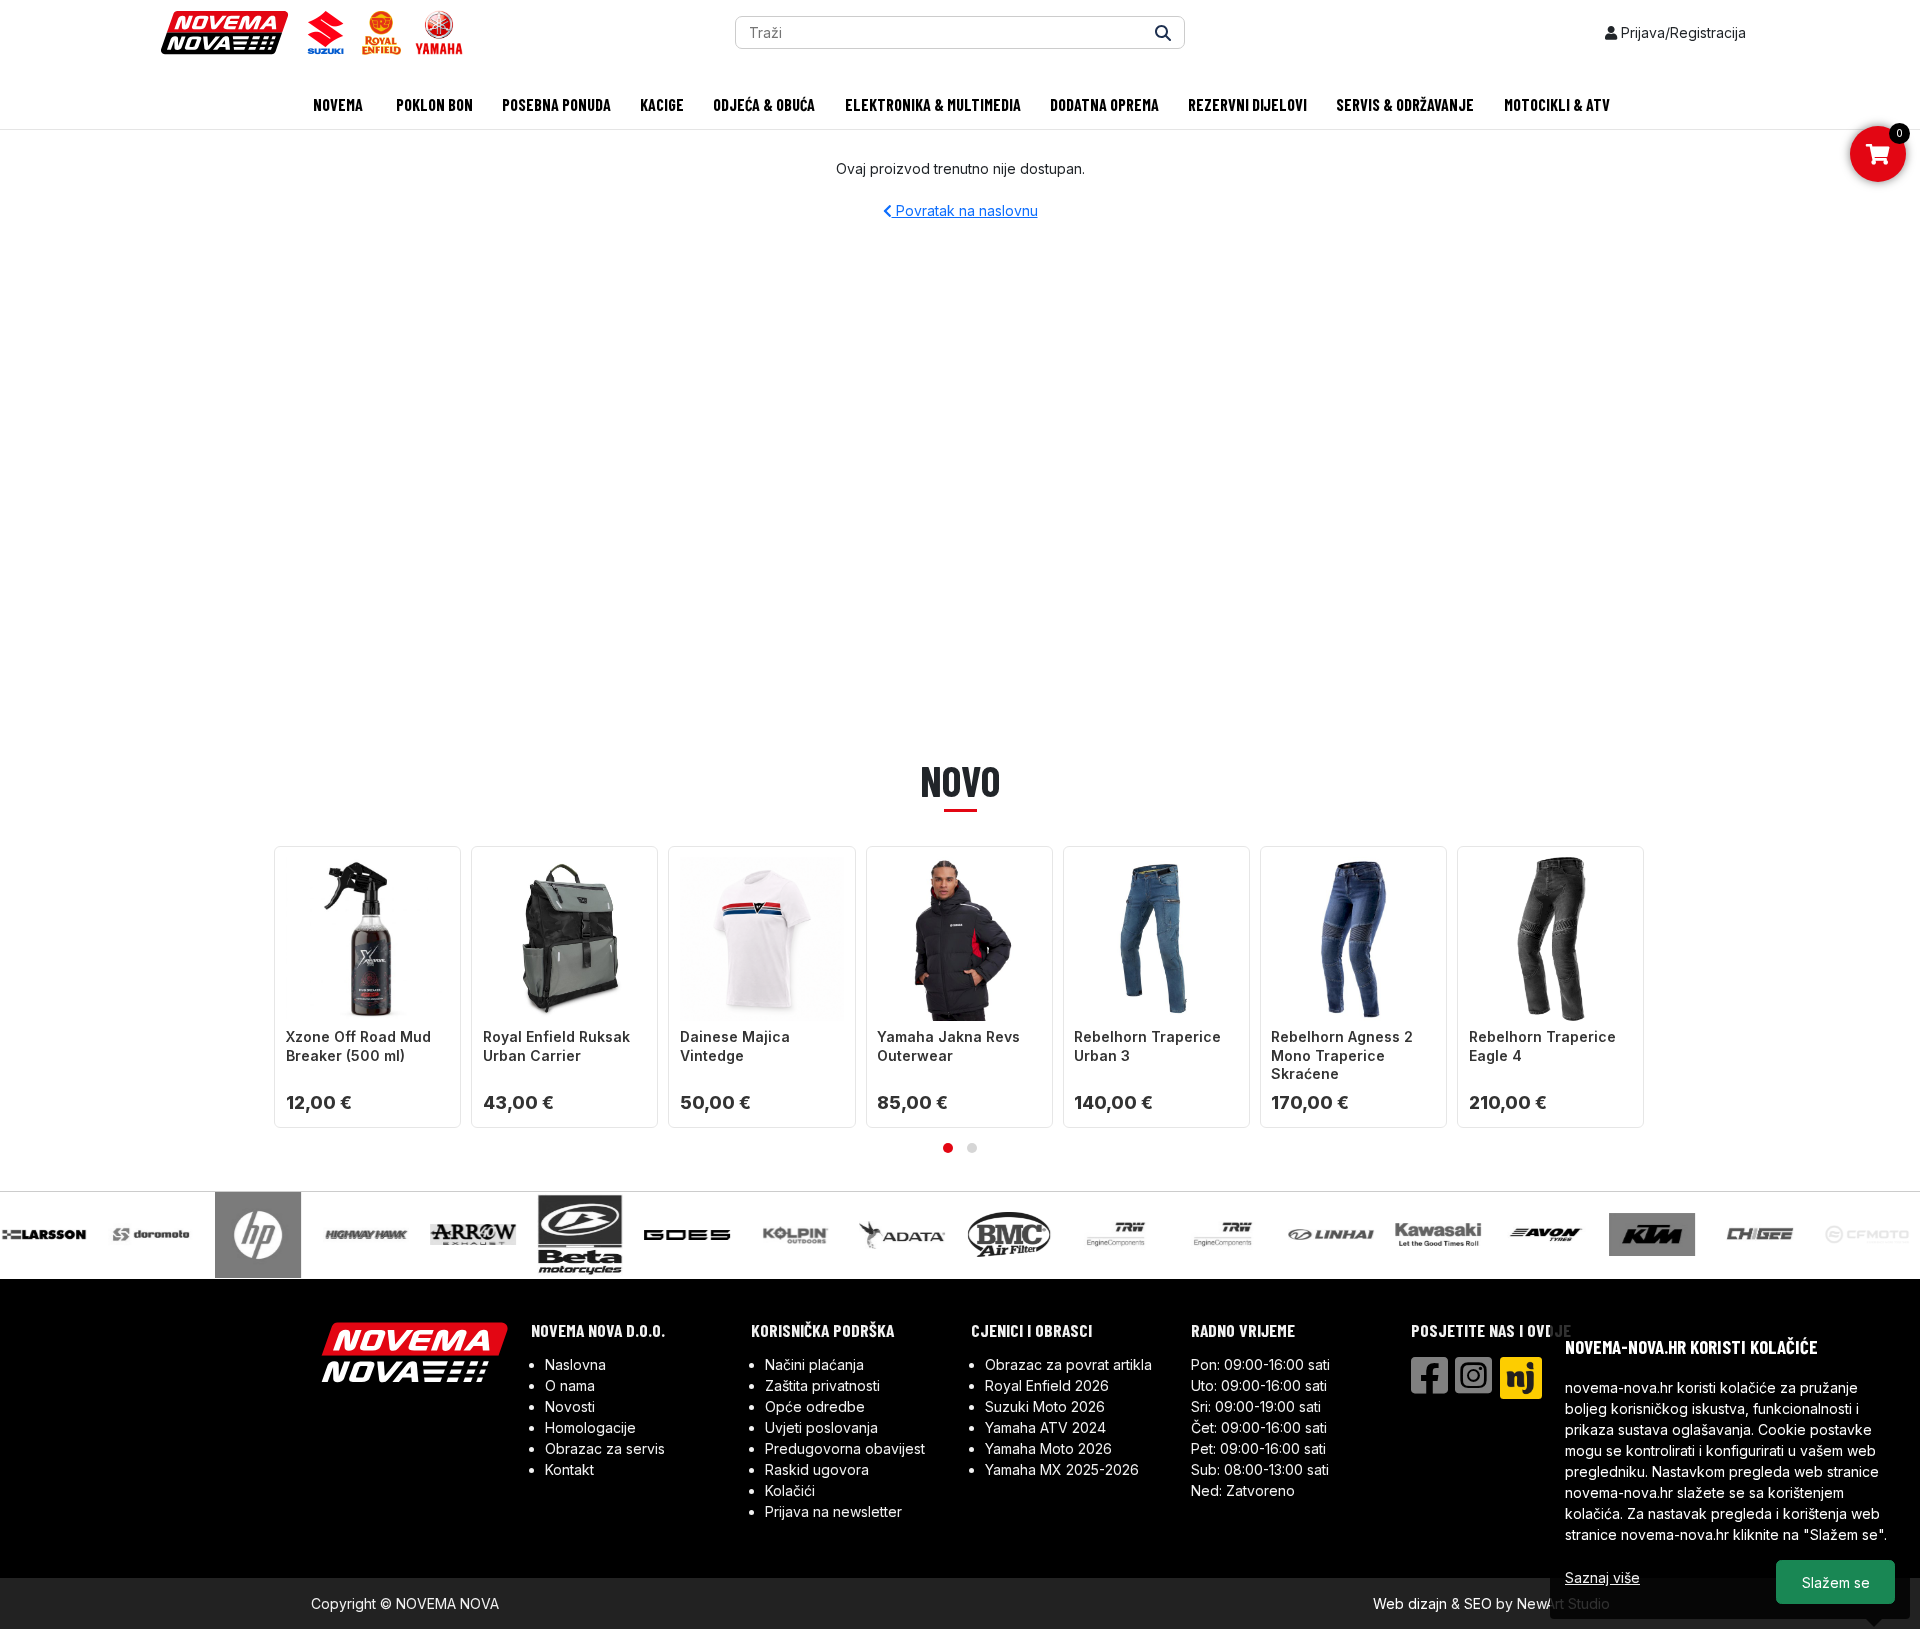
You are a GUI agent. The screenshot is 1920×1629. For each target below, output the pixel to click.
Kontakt (569, 1469)
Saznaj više (1602, 1577)
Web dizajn (1410, 1603)
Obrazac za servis (605, 1448)
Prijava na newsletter (833, 1511)
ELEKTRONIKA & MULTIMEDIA (933, 104)
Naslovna (575, 1364)
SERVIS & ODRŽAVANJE (1405, 104)
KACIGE (662, 104)
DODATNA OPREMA (1104, 104)
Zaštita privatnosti (822, 1385)
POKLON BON (433, 104)
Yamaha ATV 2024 (1045, 1427)
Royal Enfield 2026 (1047, 1385)
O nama (570, 1385)
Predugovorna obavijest (845, 1448)
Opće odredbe (815, 1406)
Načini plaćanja (814, 1364)
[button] (948, 1148)
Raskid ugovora (817, 1469)
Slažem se (1836, 1582)
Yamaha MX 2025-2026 (1062, 1469)
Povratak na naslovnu (965, 210)
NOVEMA (336, 104)
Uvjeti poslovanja (821, 1427)
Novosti (570, 1406)
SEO (1478, 1603)
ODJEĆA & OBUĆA (764, 104)
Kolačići (790, 1490)
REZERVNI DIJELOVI (1247, 104)
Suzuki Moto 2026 (1045, 1406)
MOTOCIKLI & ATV (1557, 104)
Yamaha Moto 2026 (1048, 1448)
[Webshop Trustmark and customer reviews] (1488, 1420)
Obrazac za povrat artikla (1068, 1364)
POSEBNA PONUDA (556, 104)
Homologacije (590, 1427)
